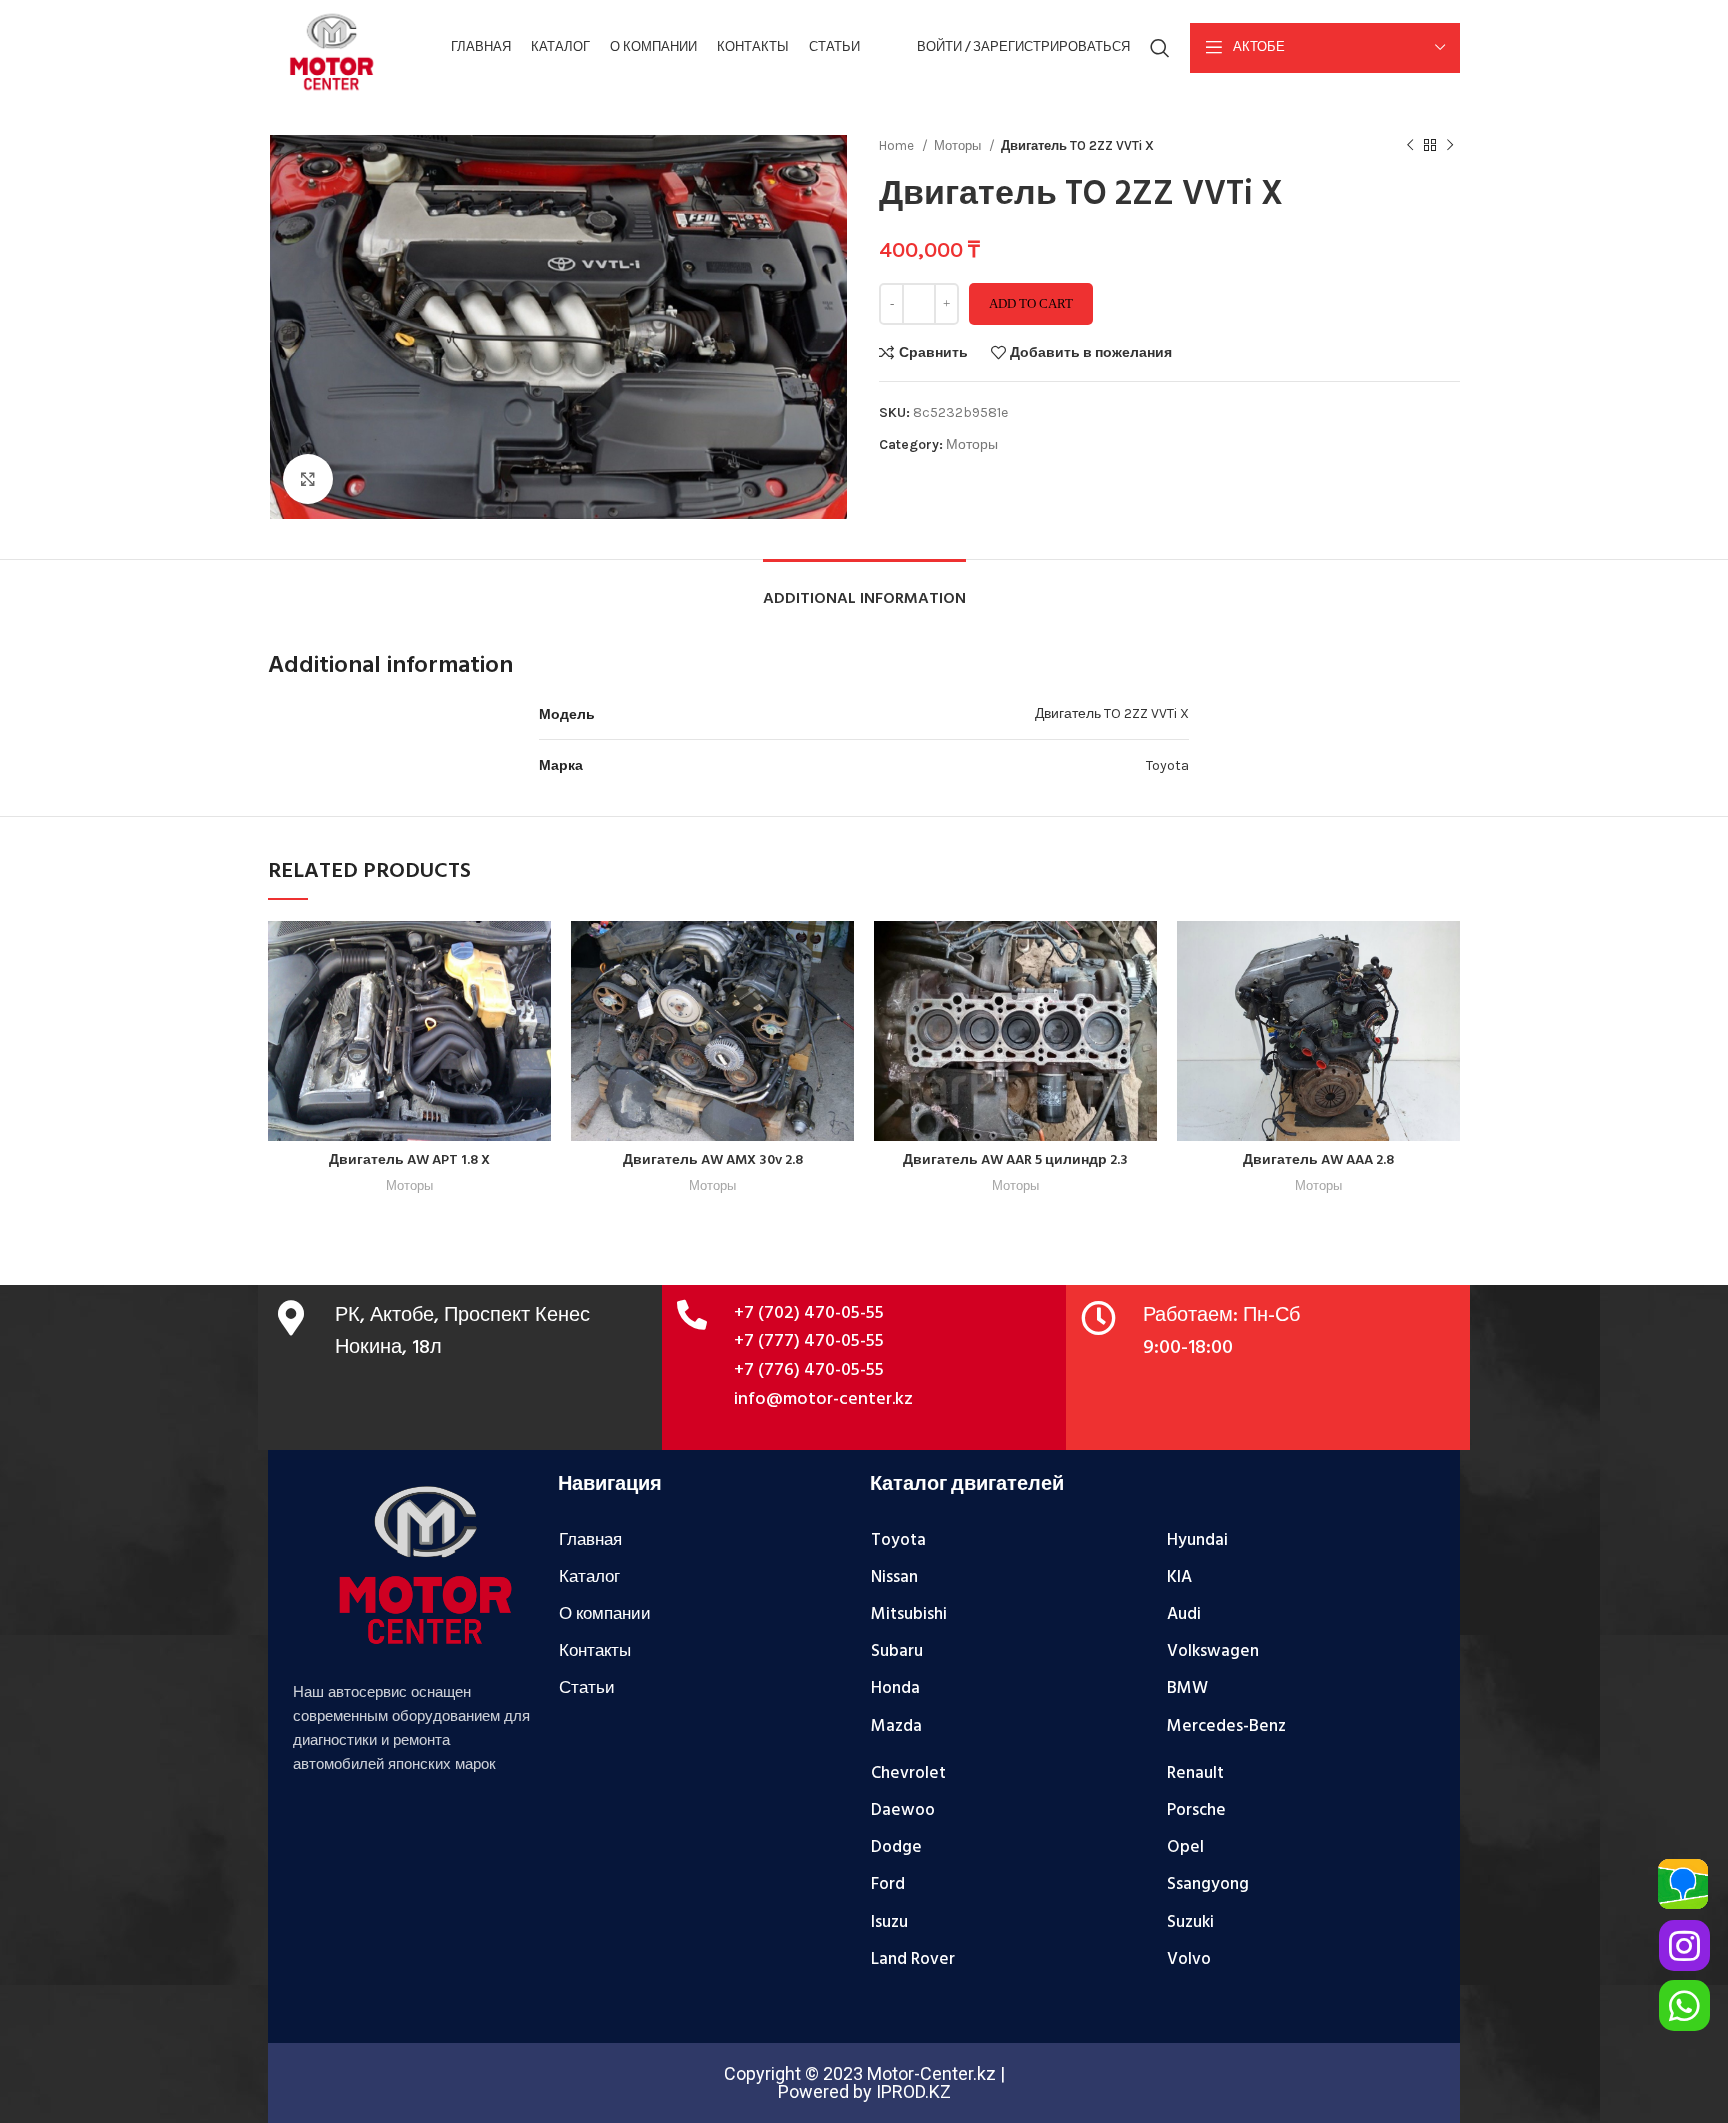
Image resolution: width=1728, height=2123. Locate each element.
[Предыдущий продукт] (1410, 146)
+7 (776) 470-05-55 (809, 1370)
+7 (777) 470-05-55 (809, 1341)
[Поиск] (1160, 48)
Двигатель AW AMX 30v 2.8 (713, 1160)
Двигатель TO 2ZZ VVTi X (1112, 713)
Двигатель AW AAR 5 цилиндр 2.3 (1015, 1160)
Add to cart (1031, 303)
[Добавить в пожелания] (536, 1043)
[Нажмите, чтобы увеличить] (308, 479)
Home (898, 145)
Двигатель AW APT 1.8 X (409, 1160)
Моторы (959, 145)
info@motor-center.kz (823, 1399)
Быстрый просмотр (536, 998)
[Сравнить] (536, 953)
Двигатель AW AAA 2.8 (1318, 1160)
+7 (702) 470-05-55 (809, 1313)
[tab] (864, 589)
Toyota (1167, 765)
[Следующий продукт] (1450, 146)
